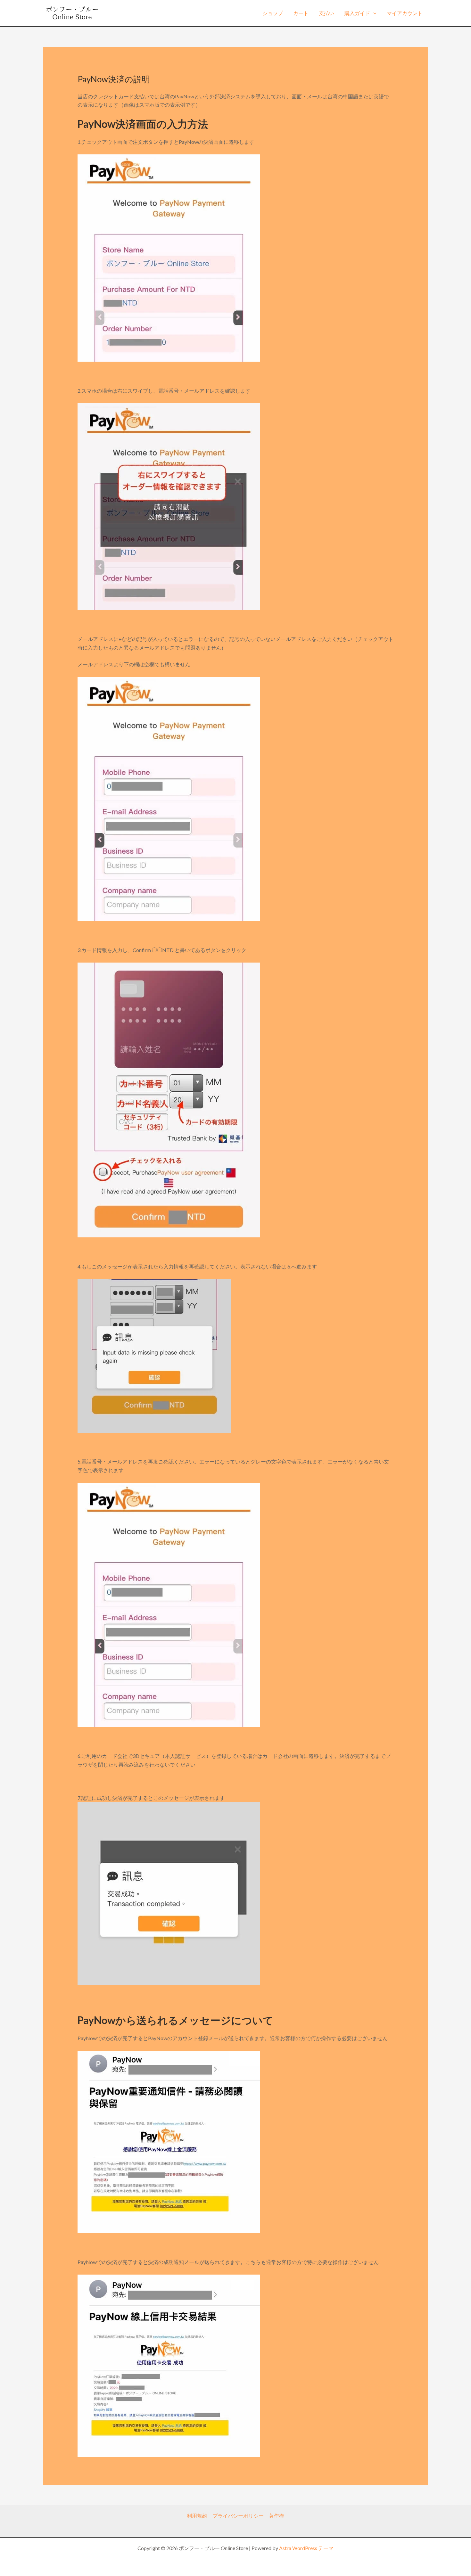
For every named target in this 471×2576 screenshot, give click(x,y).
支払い (326, 13)
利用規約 (197, 2516)
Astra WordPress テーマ (306, 2548)
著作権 (277, 2516)
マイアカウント (405, 13)
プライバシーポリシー (238, 2516)
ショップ (273, 13)
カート (301, 13)
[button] (373, 13)
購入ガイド (357, 13)
